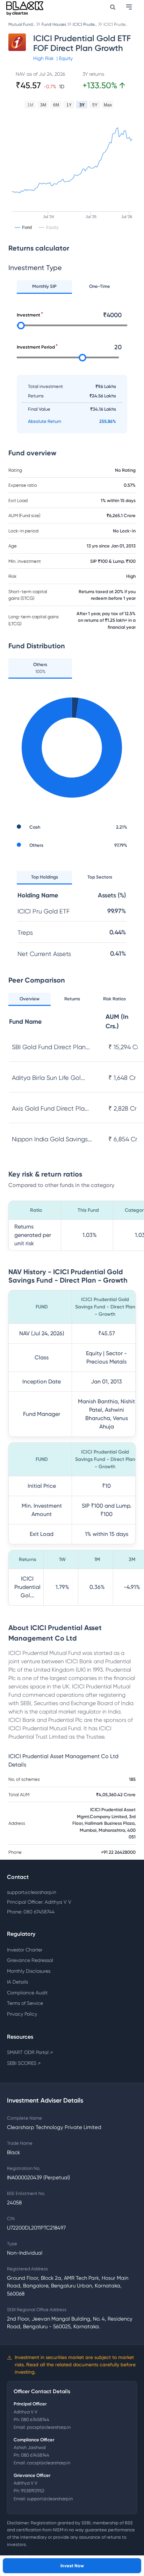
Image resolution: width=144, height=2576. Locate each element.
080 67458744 (35, 2420)
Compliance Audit (27, 1993)
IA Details (17, 1982)
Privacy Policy (22, 2014)
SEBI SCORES (24, 2063)
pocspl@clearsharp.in (49, 2427)
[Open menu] (130, 7)
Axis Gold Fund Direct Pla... (50, 1108)
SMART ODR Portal (30, 2052)
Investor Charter (25, 1950)
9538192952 (33, 2491)
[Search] (113, 7)
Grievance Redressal (30, 1960)
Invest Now (72, 2566)
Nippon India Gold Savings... (52, 1139)
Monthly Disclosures (29, 1971)
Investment (28, 315)
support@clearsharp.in (32, 1892)
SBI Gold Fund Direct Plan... (51, 1047)
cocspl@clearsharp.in (49, 2463)
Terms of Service (25, 2003)
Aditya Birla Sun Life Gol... (48, 1078)
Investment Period (36, 347)
